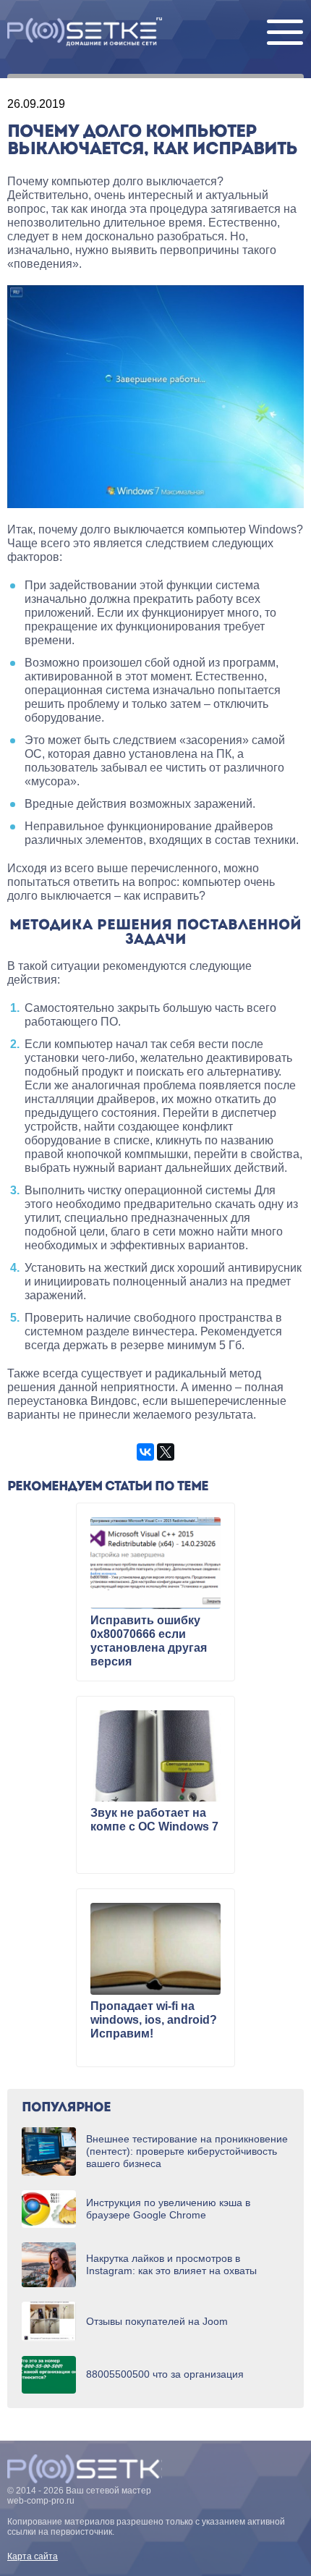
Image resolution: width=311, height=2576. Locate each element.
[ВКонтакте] (145, 1452)
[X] (166, 1452)
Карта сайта (33, 2556)
